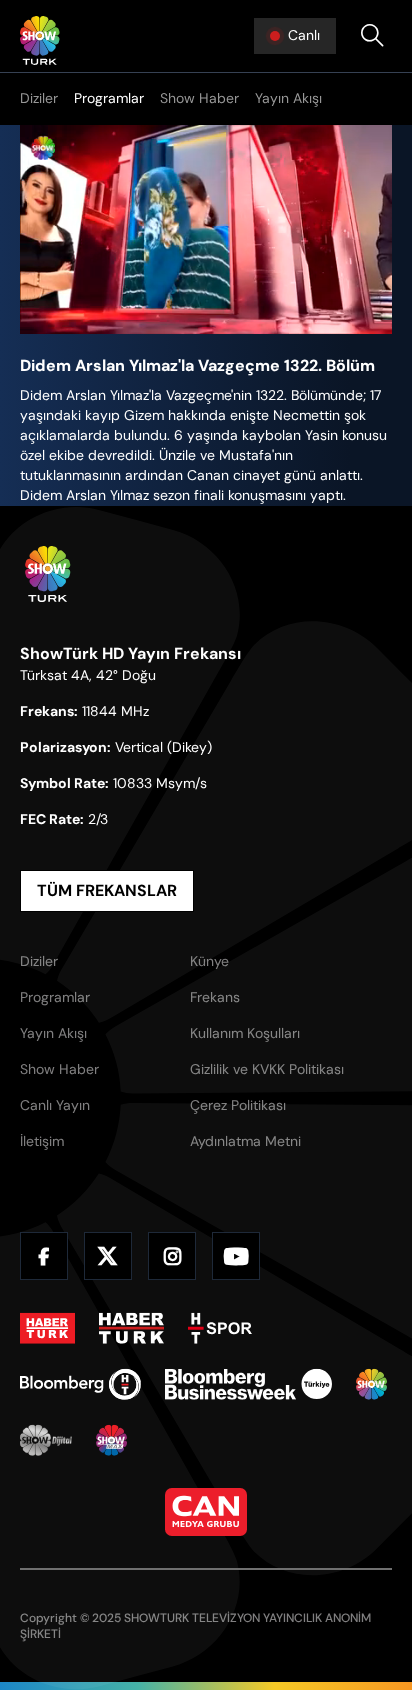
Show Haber (199, 98)
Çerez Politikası (238, 1105)
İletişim (42, 1141)
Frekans (215, 997)
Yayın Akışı (288, 98)
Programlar (109, 98)
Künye (209, 961)
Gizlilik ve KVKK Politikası (267, 1069)
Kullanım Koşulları (245, 1033)
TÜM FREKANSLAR (107, 890)
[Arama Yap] (372, 36)
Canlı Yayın (55, 1105)
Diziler (39, 98)
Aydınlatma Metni (245, 1141)
